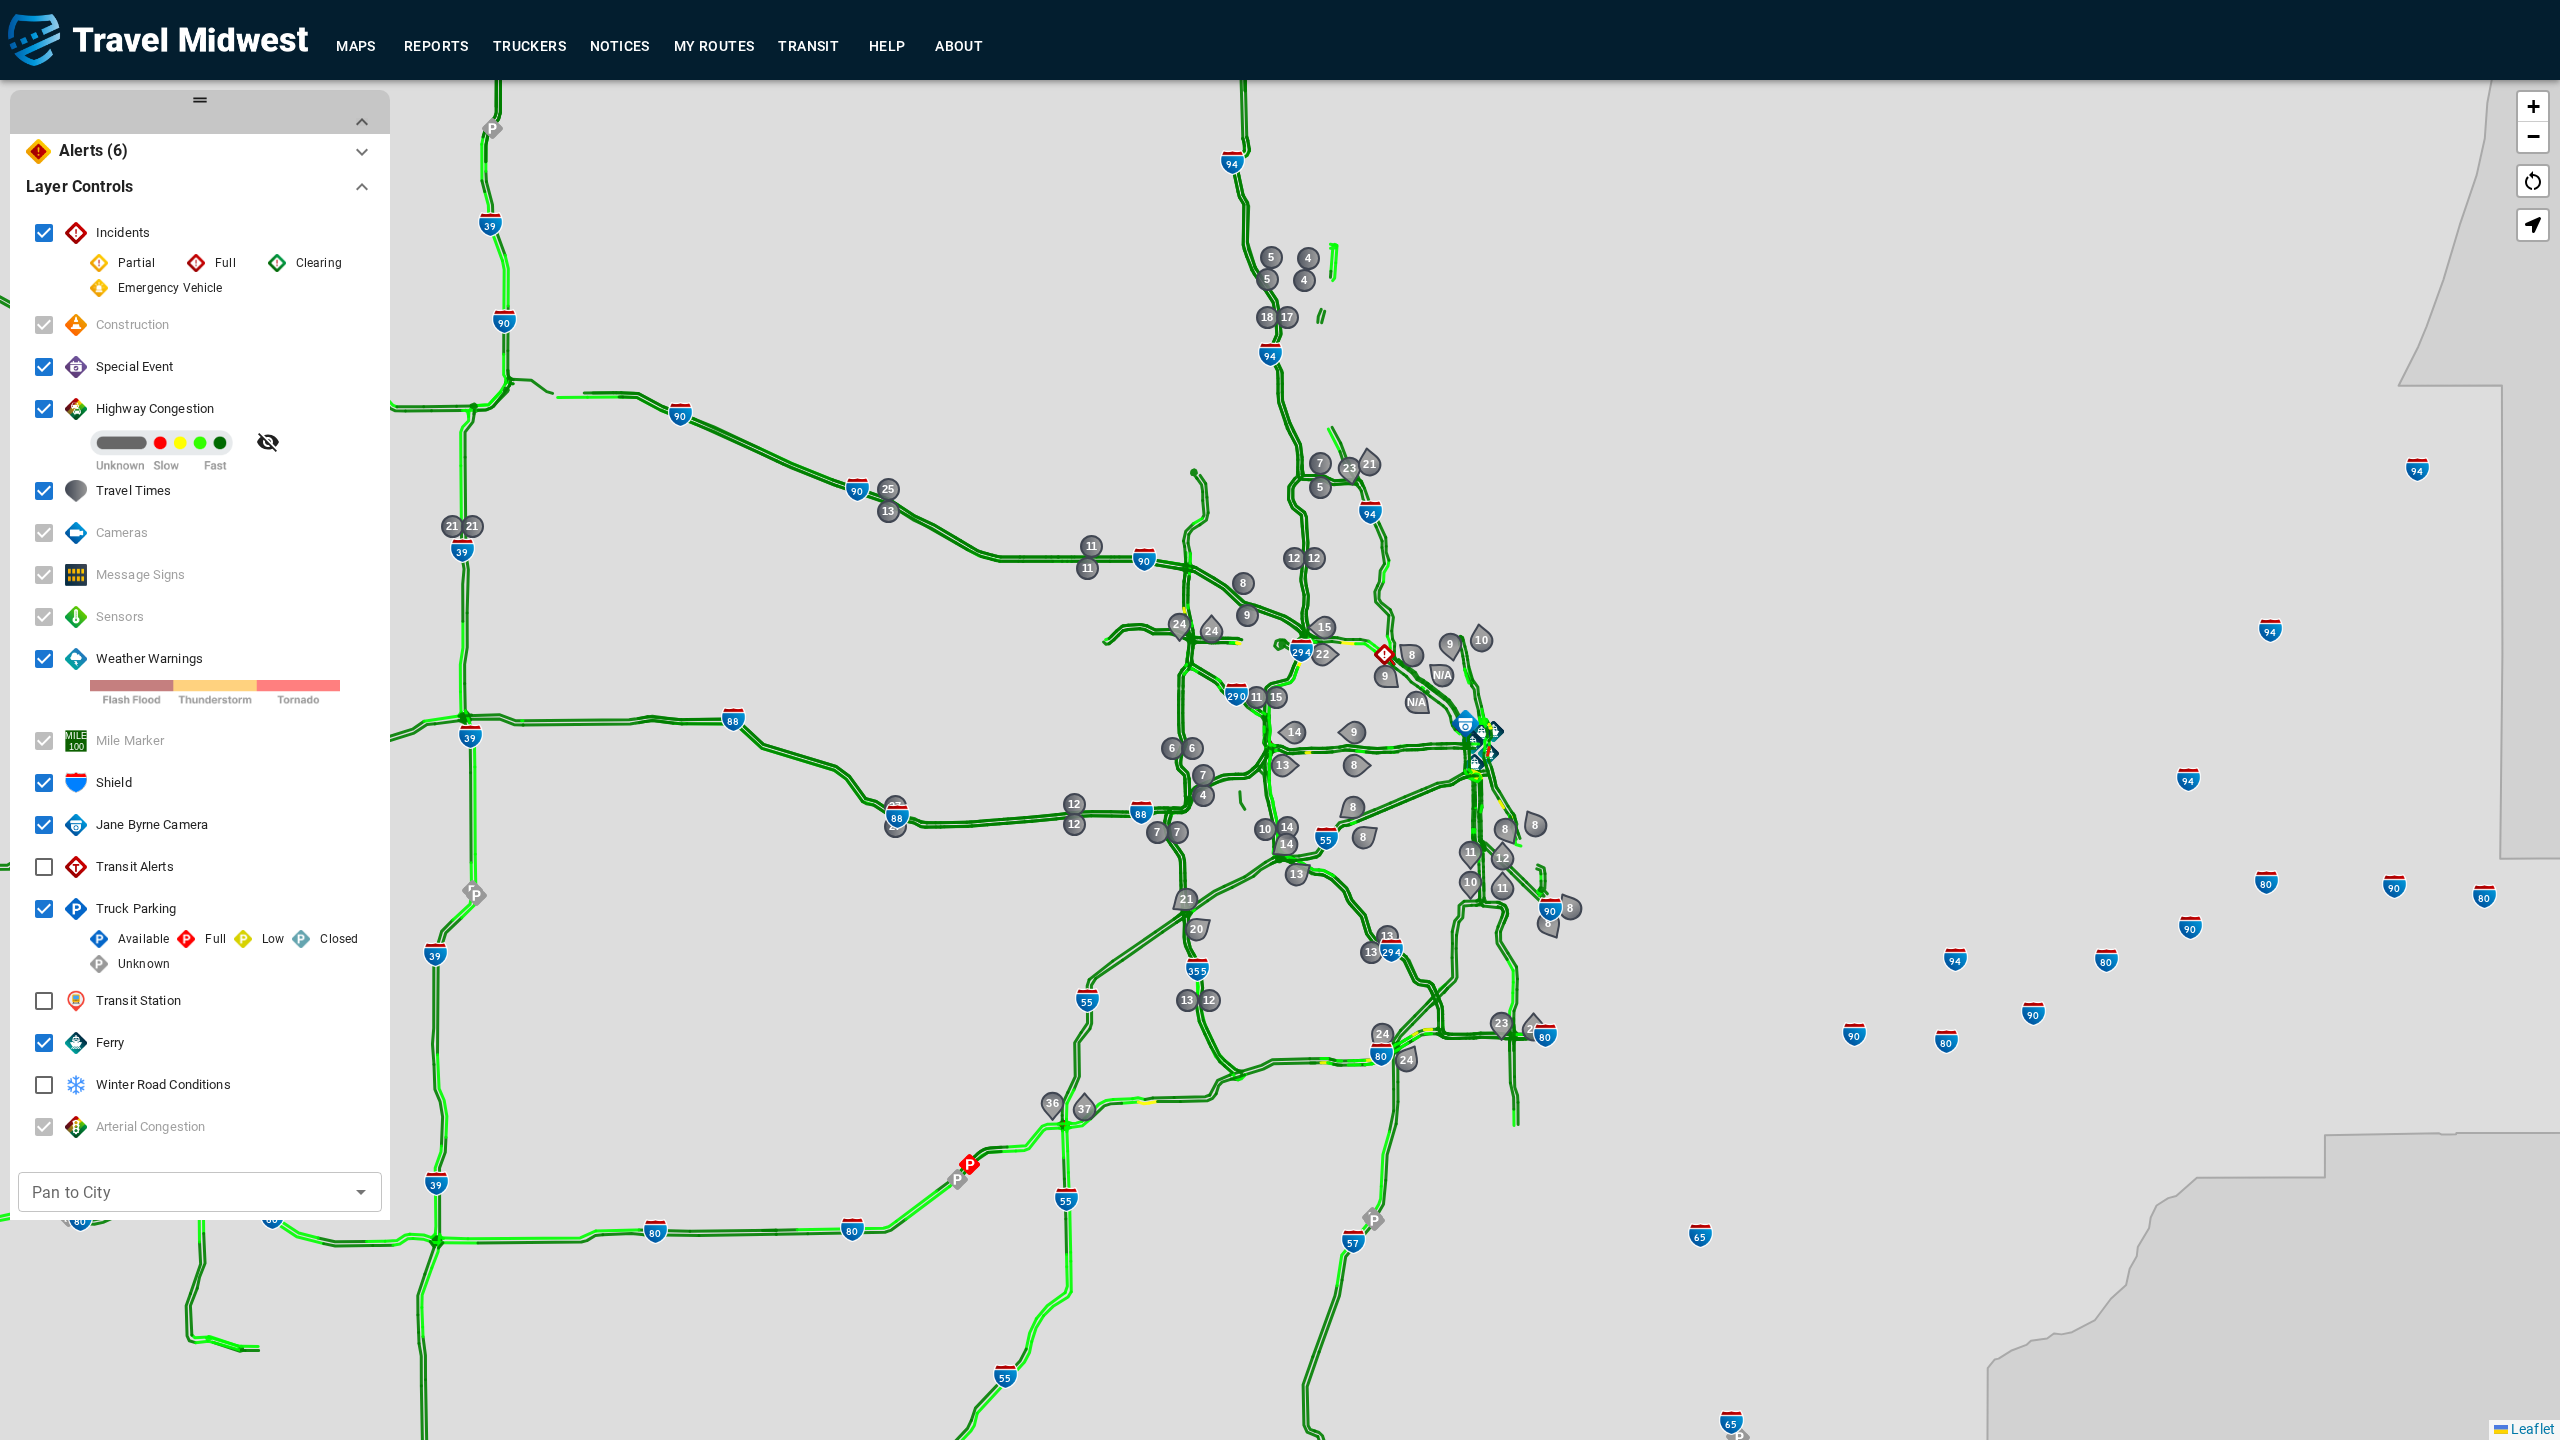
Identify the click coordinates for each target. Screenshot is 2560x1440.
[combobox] (170, 1192)
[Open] (361, 1192)
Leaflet (2531, 1429)
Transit (808, 46)
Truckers (529, 46)
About (959, 46)
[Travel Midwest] (158, 40)
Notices (620, 46)
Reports (436, 46)
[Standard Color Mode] (268, 442)
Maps (356, 46)
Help (887, 46)
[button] (1493, 731)
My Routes (714, 46)
